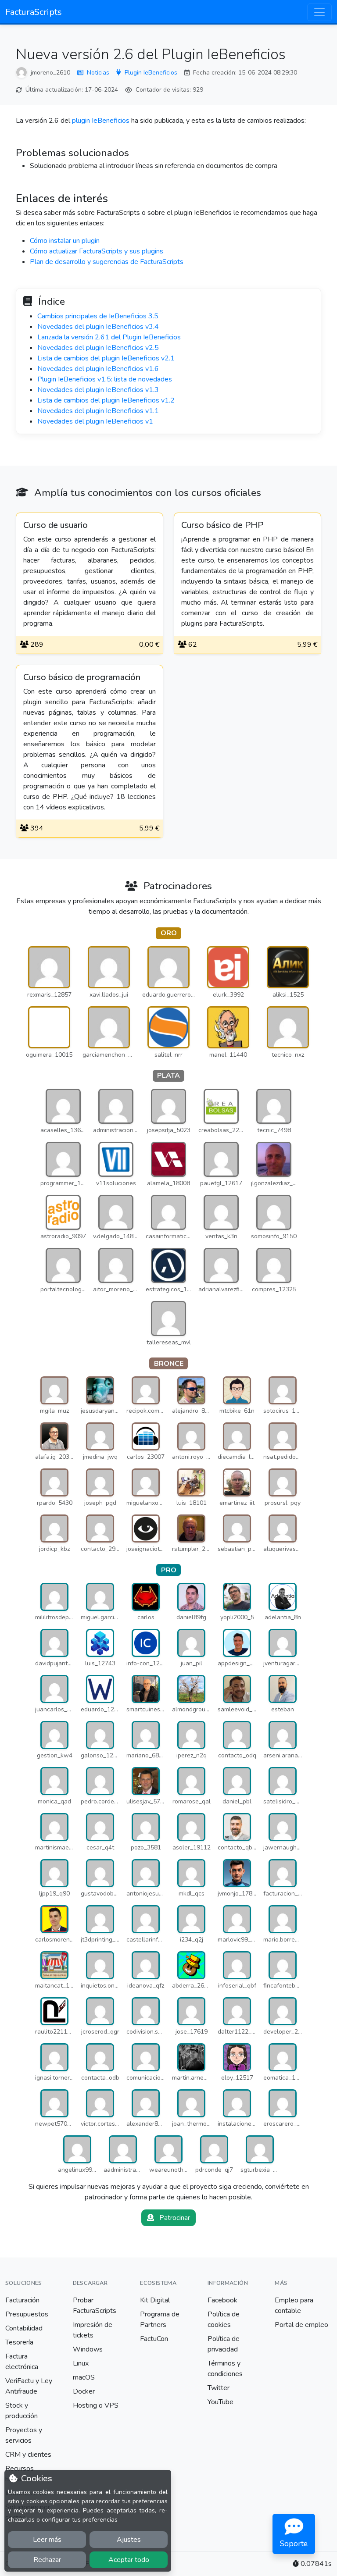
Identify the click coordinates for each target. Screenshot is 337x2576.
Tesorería (19, 2342)
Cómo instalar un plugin (65, 241)
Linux (81, 2363)
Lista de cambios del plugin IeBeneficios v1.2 (106, 400)
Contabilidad (24, 2328)
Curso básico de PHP (222, 525)
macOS (84, 2377)
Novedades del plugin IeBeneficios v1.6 (98, 369)
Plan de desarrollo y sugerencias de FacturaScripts (107, 262)
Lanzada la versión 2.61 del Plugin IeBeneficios (109, 337)
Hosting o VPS (96, 2405)
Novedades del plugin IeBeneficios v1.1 (98, 411)
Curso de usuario (56, 525)
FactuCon (154, 2339)
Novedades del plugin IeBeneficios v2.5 (98, 348)
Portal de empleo (301, 2325)
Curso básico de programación (82, 677)
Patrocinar (174, 2218)
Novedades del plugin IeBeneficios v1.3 (98, 390)
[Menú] (319, 12)
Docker (84, 2391)
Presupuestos (27, 2314)
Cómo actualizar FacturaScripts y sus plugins (97, 251)
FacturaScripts (34, 12)
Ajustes (129, 2540)
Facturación (22, 2300)
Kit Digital (155, 2300)
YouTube (220, 2402)
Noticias (98, 73)
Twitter (219, 2388)
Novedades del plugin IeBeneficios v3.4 (98, 327)
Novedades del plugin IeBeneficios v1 (95, 421)
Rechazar (47, 2560)
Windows (88, 2349)
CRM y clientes (28, 2455)
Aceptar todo (129, 2560)
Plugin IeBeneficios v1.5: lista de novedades (105, 379)
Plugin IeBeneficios (151, 73)
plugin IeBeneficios (101, 121)
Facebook (222, 2300)
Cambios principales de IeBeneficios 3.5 (98, 316)
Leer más (47, 2540)
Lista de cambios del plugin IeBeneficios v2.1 (106, 358)
